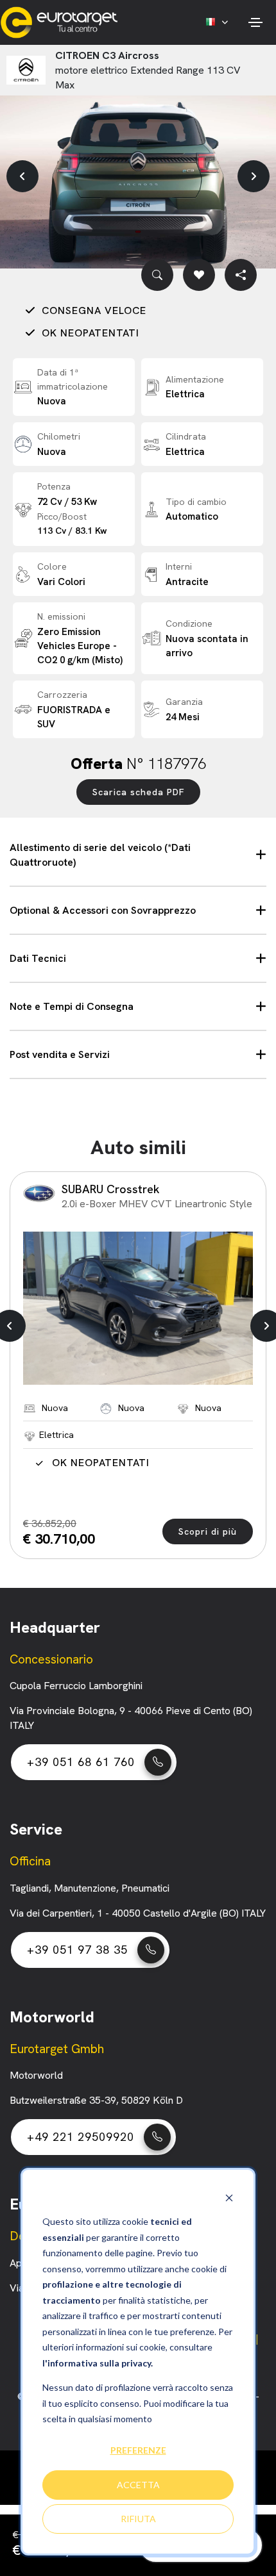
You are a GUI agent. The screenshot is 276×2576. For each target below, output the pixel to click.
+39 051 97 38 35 (77, 1950)
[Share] (241, 275)
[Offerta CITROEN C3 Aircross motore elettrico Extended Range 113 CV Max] (138, 177)
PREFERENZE (138, 2450)
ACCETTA (138, 2485)
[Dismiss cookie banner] (229, 2198)
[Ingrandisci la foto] (157, 275)
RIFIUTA (138, 2519)
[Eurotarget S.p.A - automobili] (62, 22)
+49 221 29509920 (81, 2137)
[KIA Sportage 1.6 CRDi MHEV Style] (138, 1308)
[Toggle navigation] (255, 22)
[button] (22, 176)
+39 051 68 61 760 (81, 1762)
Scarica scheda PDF (138, 792)
